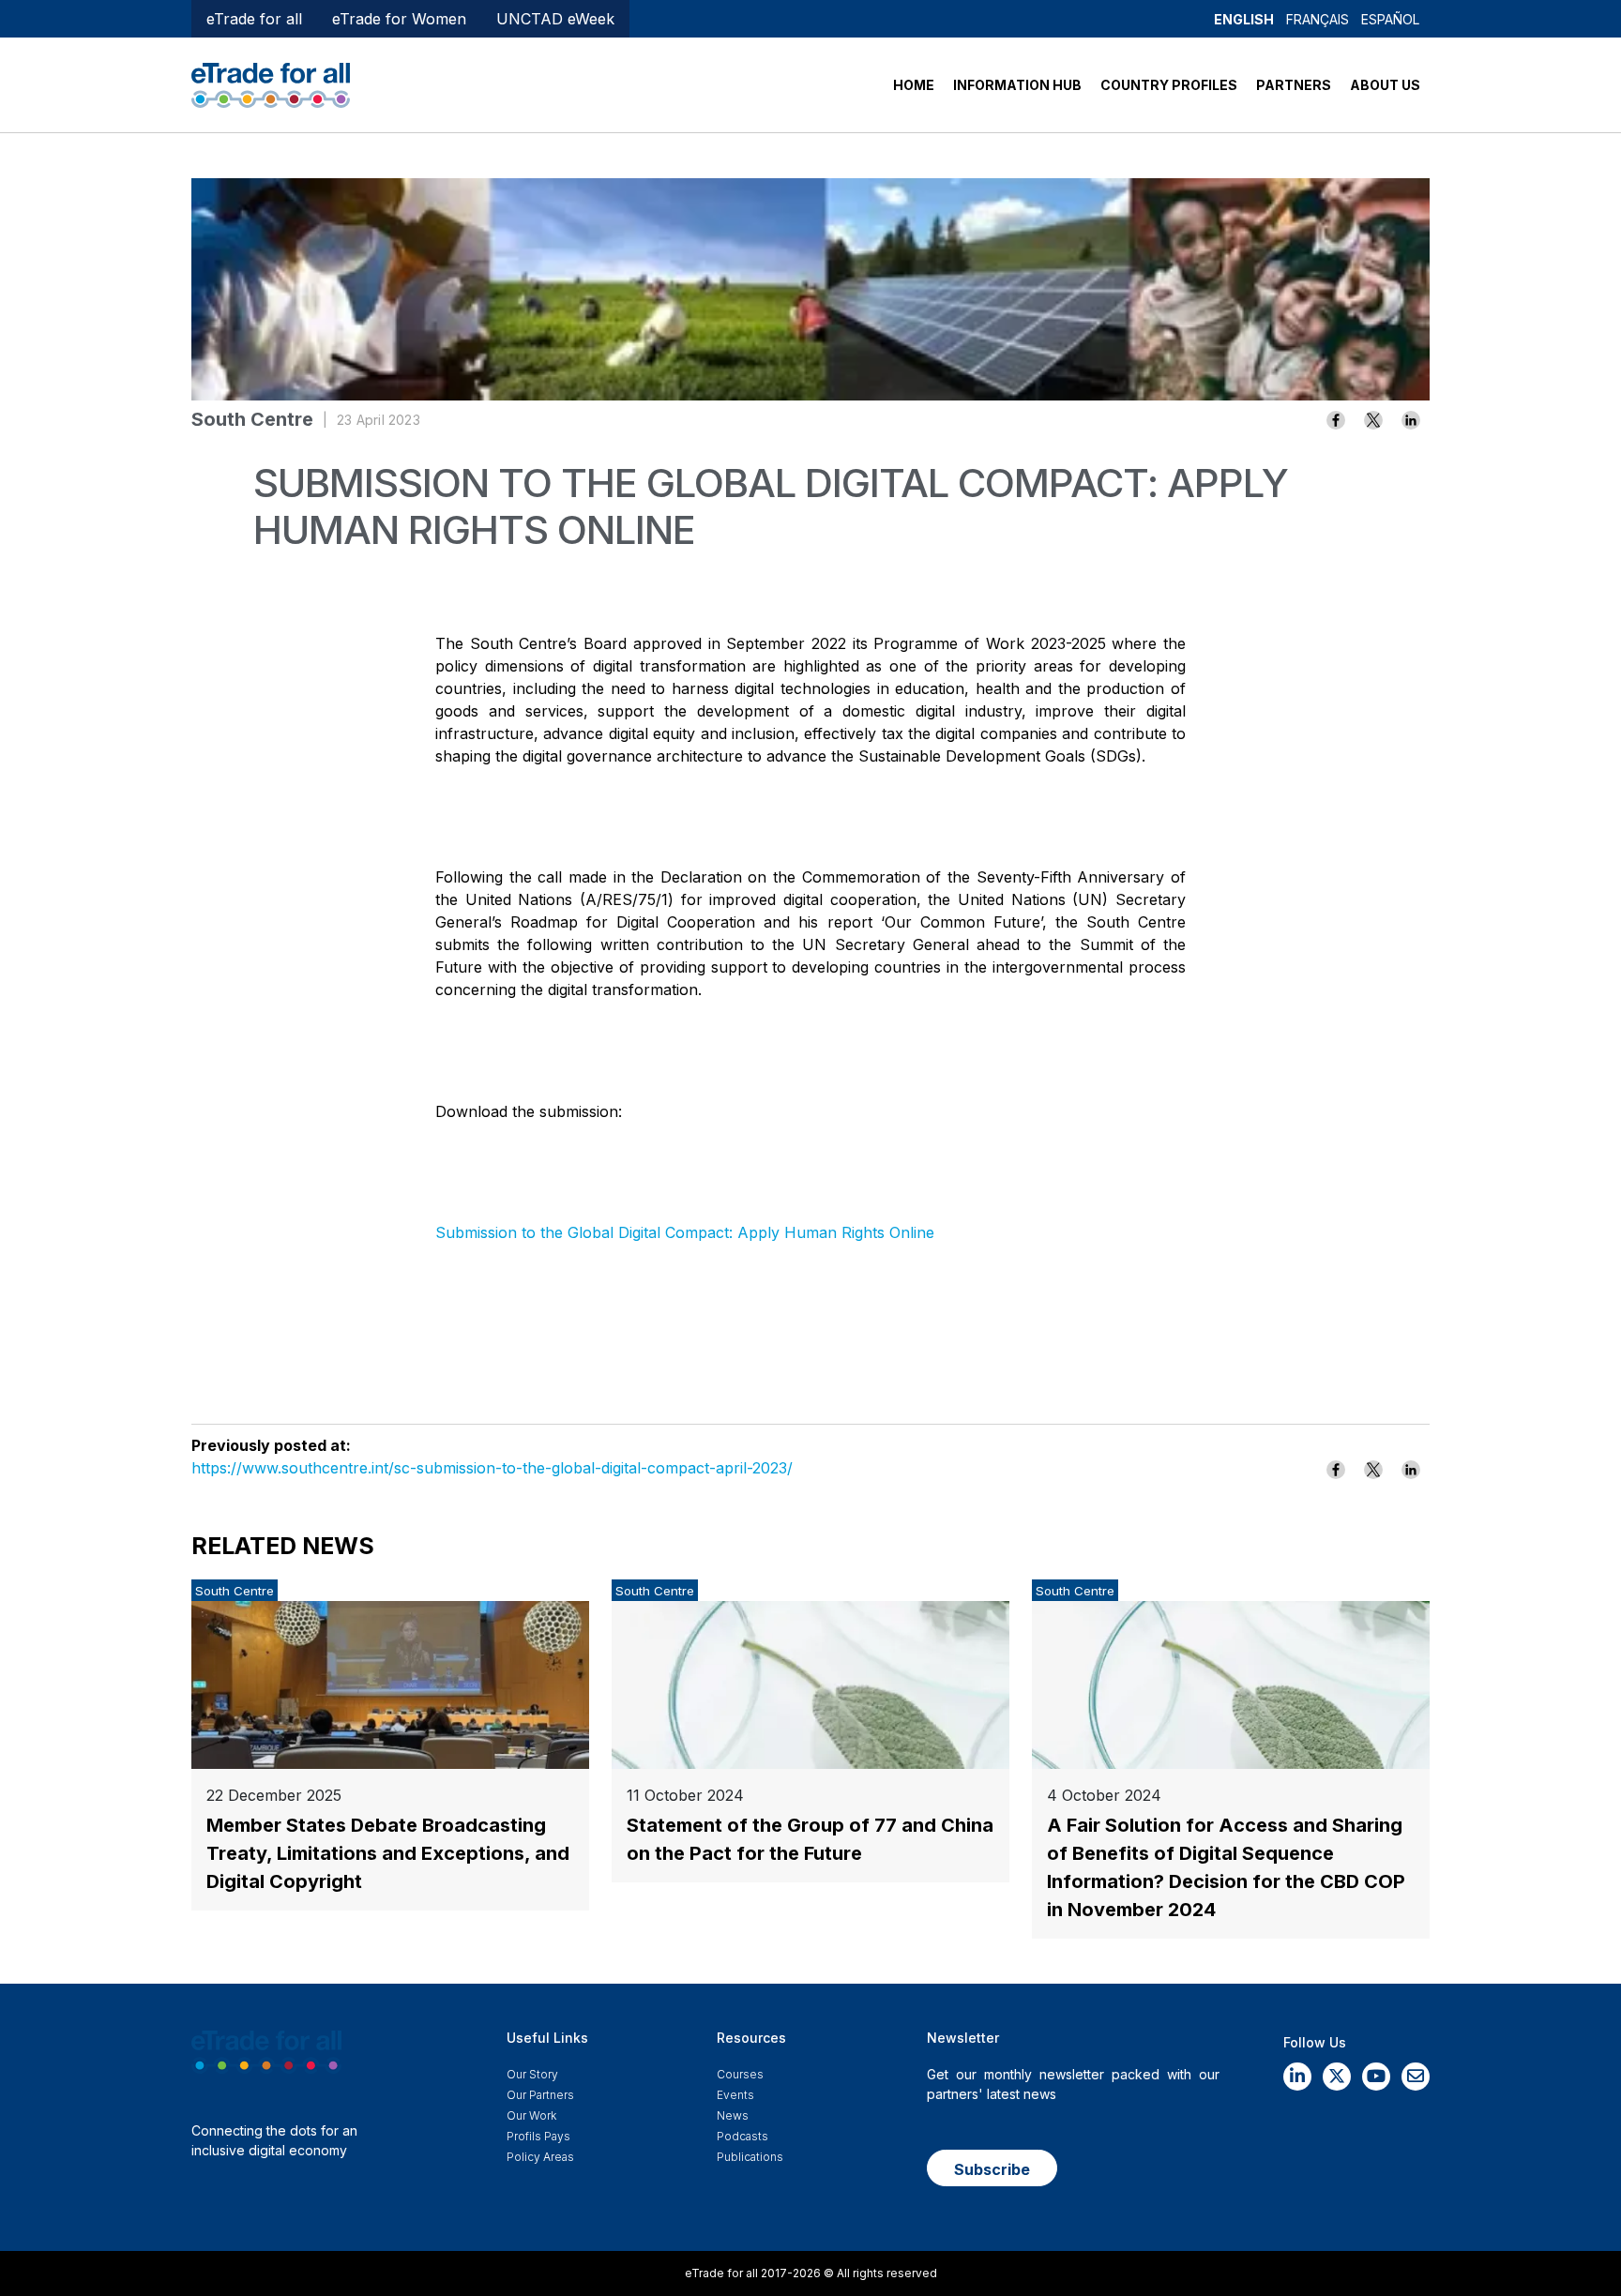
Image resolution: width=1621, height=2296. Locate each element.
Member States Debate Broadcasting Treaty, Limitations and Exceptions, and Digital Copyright (388, 1853)
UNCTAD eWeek (555, 19)
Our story (532, 2074)
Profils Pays (538, 2136)
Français (1318, 19)
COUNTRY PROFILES (1169, 85)
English (1244, 19)
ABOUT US (1385, 85)
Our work (531, 2115)
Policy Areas (540, 2157)
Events (735, 2095)
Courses (740, 2074)
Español (1390, 19)
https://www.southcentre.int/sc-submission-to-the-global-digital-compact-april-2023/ (492, 1468)
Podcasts (742, 2136)
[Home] (271, 83)
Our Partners (540, 2095)
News (733, 2115)
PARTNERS (1294, 85)
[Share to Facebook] (1336, 420)
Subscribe (992, 2169)
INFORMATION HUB (1017, 85)
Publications (750, 2157)
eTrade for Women (399, 19)
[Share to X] (1373, 420)
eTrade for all (254, 19)
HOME (914, 85)
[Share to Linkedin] (1411, 420)
